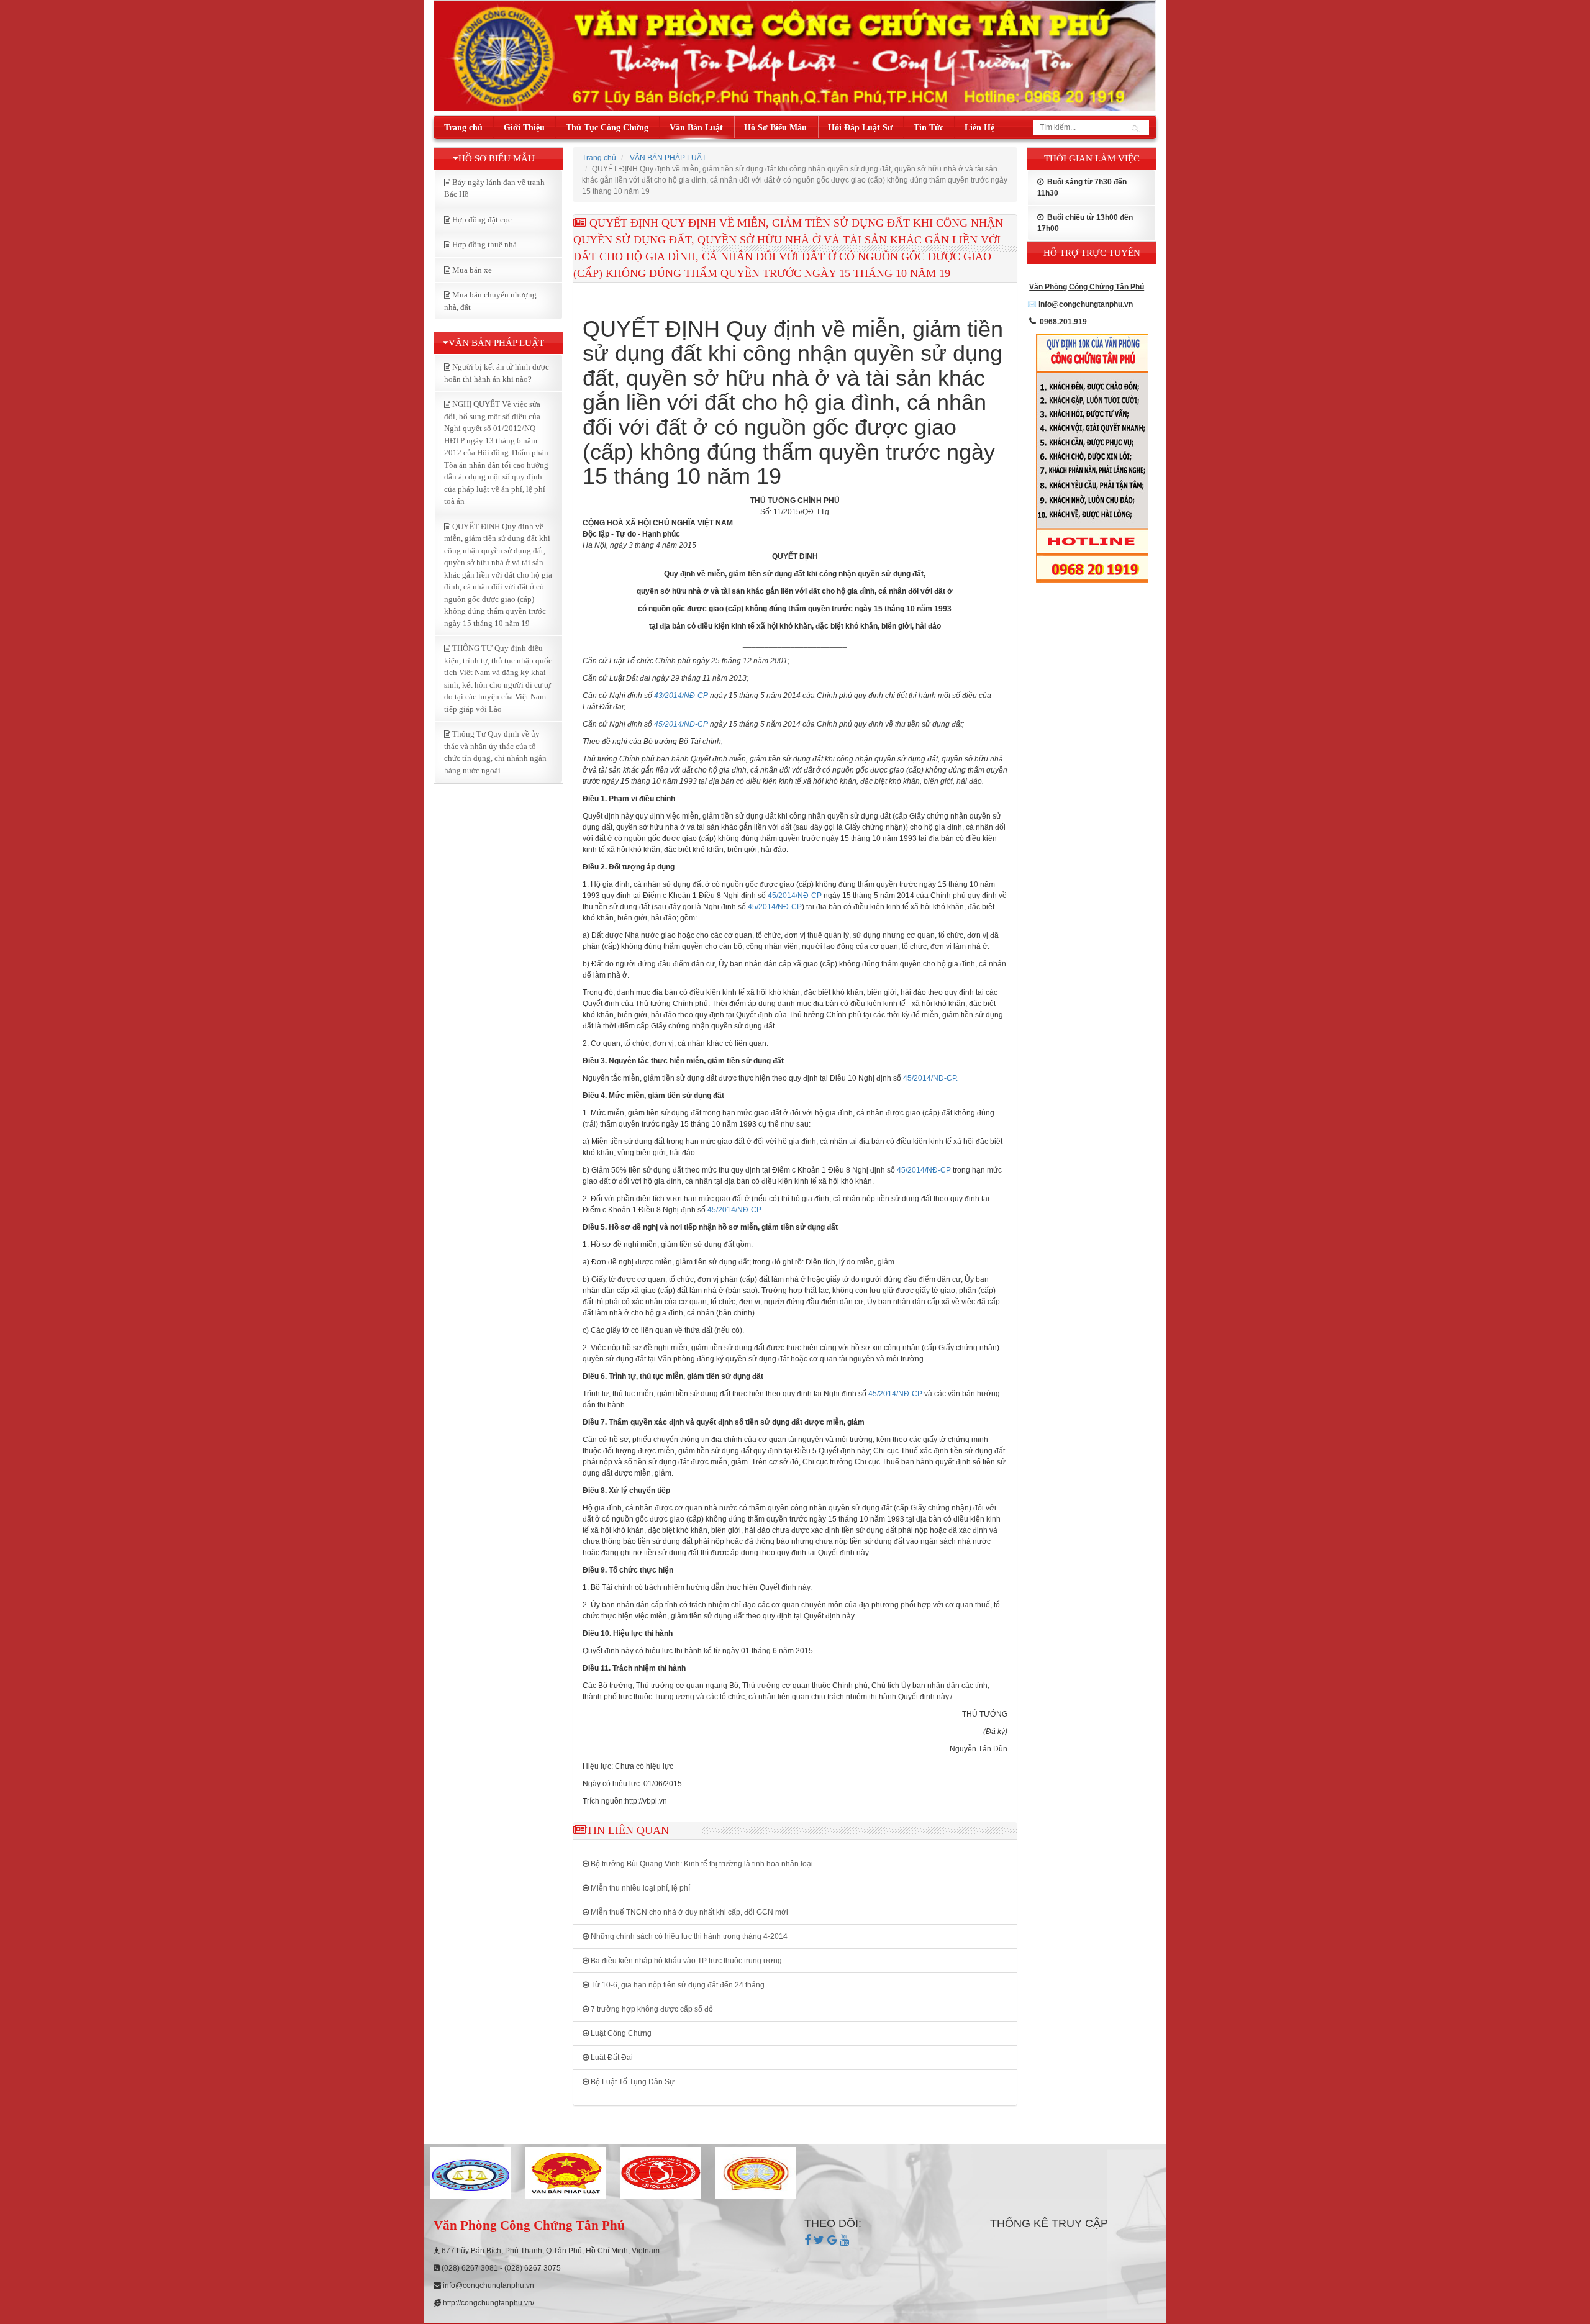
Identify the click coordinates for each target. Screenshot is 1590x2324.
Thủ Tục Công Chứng (607, 128)
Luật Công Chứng (620, 2033)
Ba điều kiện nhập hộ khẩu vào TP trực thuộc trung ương (685, 1961)
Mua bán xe (472, 270)
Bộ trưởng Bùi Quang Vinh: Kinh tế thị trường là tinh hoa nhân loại (701, 1864)
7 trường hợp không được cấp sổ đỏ (651, 2009)
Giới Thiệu (524, 128)
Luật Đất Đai (611, 2058)
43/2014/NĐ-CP (681, 696)
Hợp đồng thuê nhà (484, 244)
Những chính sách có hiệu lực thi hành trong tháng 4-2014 (688, 1936)
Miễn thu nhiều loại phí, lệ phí (639, 1888)
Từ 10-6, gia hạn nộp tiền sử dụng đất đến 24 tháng (677, 1985)
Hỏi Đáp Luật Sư (860, 128)
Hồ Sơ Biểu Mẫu (775, 128)
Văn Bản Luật (696, 128)
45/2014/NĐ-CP (681, 724)
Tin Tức (929, 128)
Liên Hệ (979, 128)
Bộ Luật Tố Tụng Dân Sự (632, 2082)
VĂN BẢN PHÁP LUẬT (668, 158)
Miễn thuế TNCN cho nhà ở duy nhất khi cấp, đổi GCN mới (688, 1912)
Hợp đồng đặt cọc (482, 220)
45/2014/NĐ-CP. (930, 1078)
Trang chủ (463, 128)
